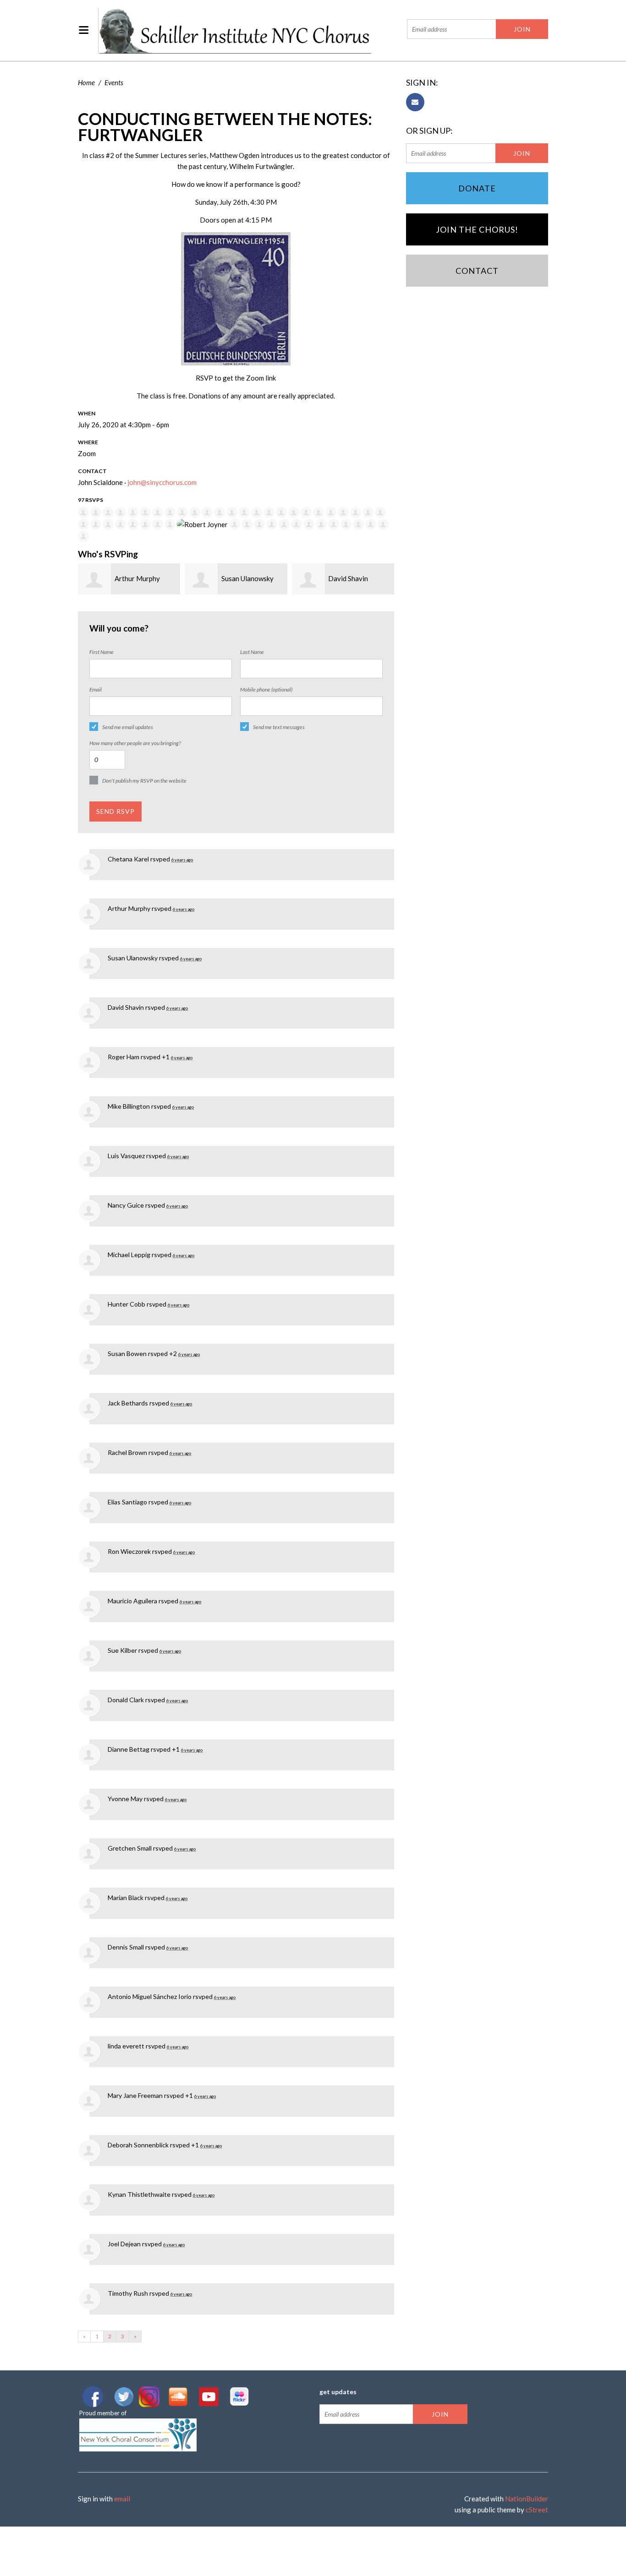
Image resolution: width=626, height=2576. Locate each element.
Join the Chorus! (477, 229)
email (122, 2499)
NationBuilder (527, 2499)
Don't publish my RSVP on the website (144, 781)
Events (114, 82)
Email (96, 689)
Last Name (252, 652)
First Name (102, 652)
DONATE (477, 188)
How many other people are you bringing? (135, 743)
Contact (477, 271)
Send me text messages (279, 727)
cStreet (537, 2510)
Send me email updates (128, 727)
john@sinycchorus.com (162, 482)
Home (86, 82)
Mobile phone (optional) (266, 689)
